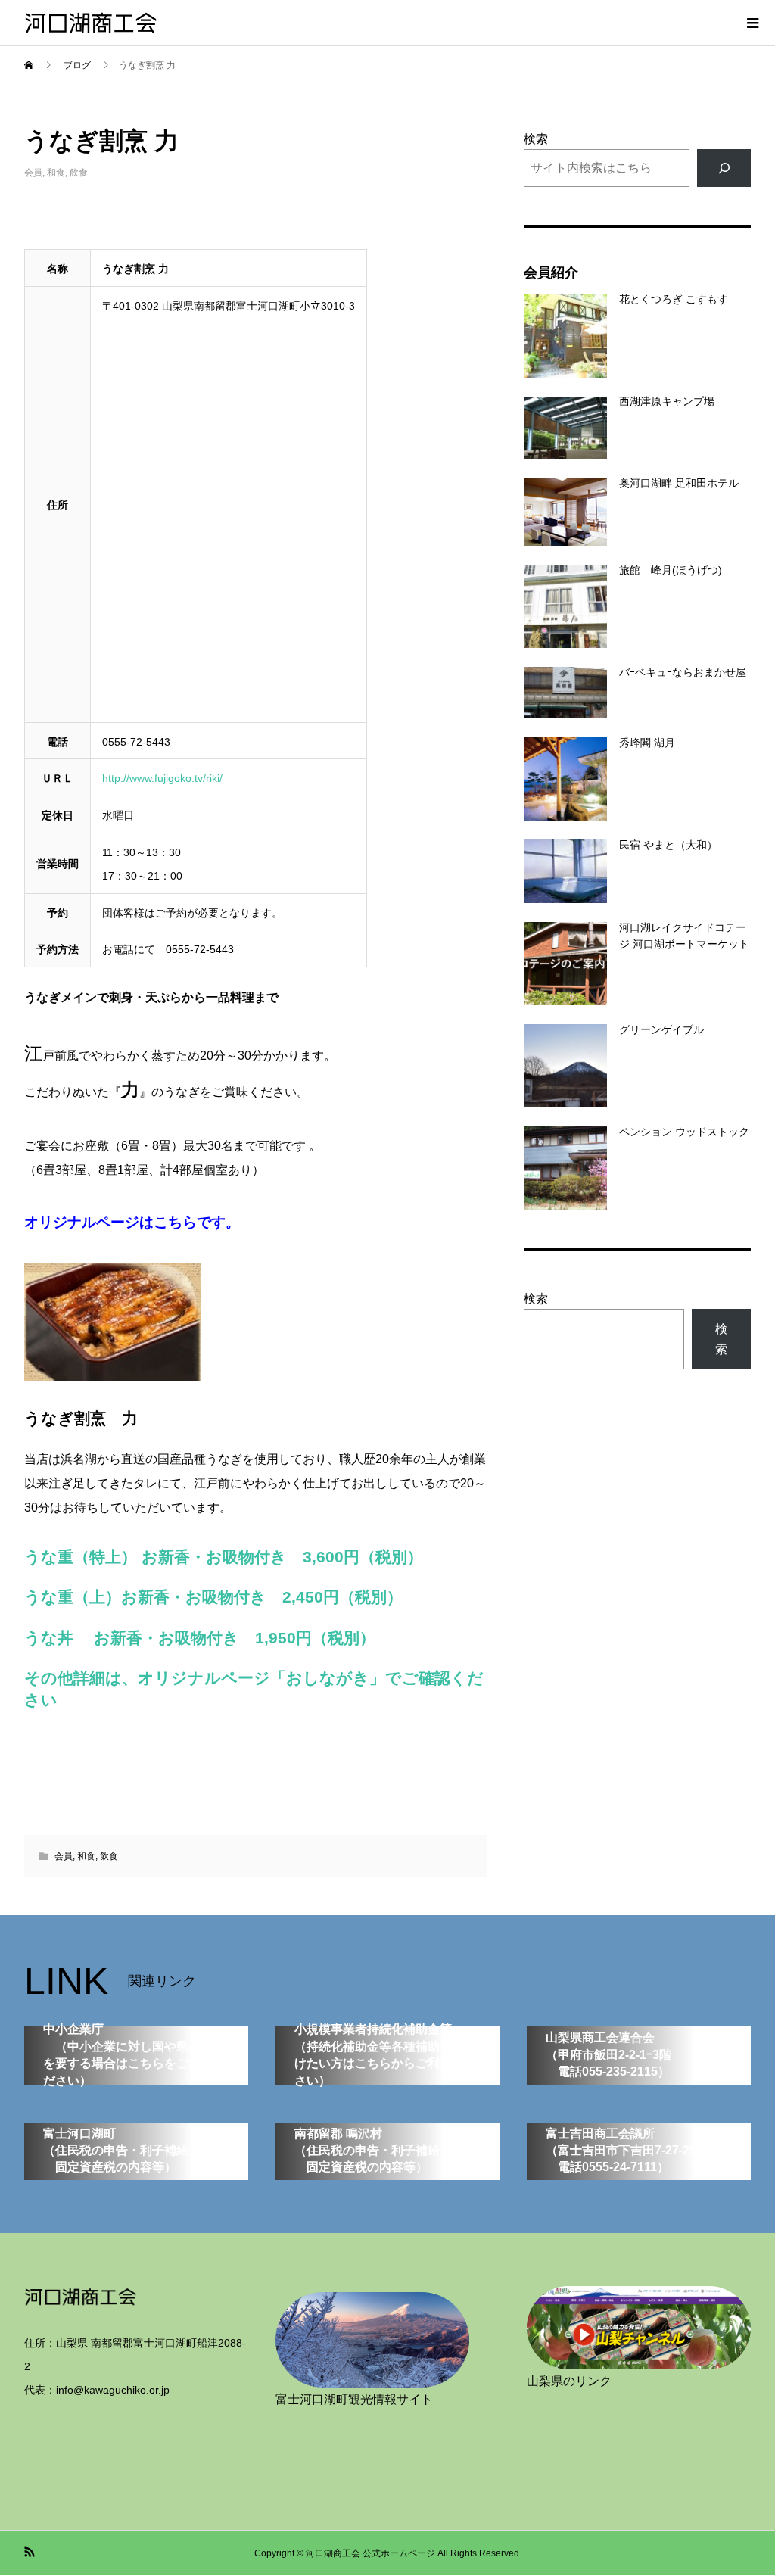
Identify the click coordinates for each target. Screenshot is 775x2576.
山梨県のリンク (569, 2381)
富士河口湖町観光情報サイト (354, 2399)
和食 (56, 173)
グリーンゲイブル (661, 1029)
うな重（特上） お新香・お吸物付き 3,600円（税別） (224, 1557)
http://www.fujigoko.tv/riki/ (162, 778)
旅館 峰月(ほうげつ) (671, 570)
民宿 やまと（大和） (668, 845)
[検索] (724, 168)
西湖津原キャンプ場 (667, 401)
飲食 (79, 173)
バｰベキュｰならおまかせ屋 (683, 672)
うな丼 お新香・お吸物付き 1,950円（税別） (200, 1638)
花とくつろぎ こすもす (674, 299)
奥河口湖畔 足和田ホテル (679, 483)
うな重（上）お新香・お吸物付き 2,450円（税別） (213, 1597)
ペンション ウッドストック (684, 1132)
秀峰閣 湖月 (647, 743)
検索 (536, 139)
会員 (33, 173)
